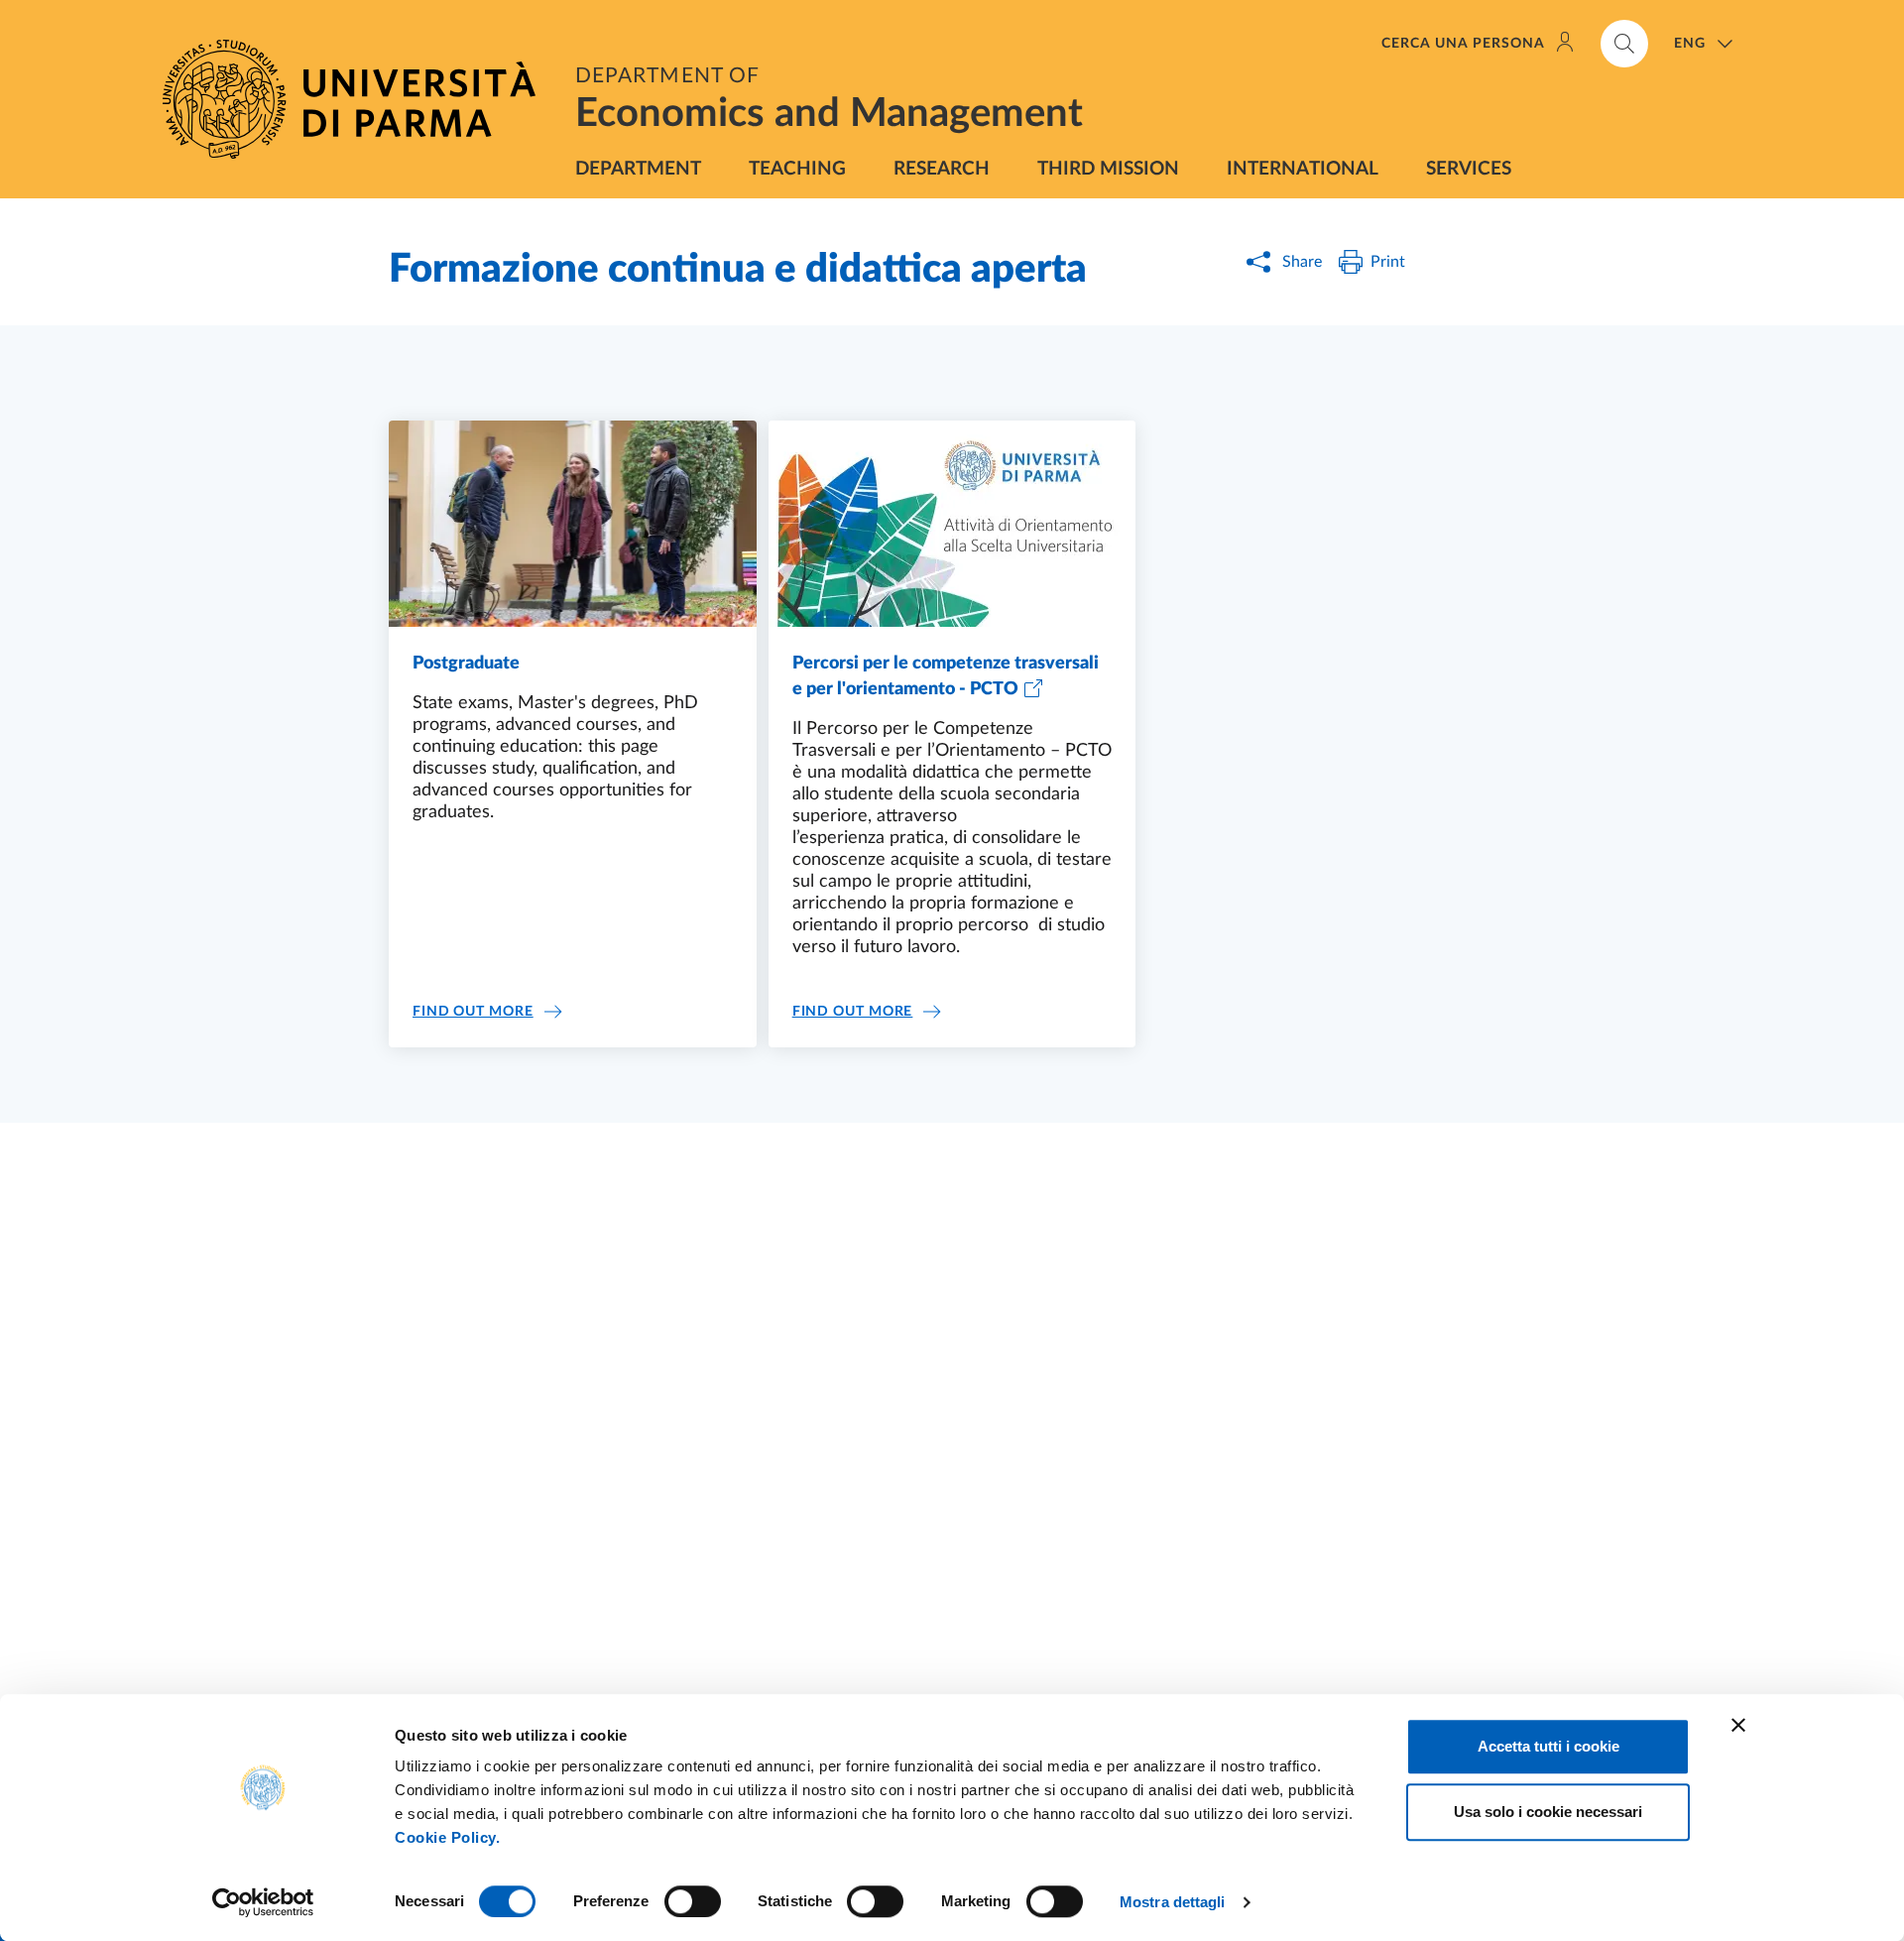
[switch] (693, 1901)
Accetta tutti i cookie (1548, 1746)
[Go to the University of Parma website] (357, 99)
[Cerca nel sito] (1624, 44)
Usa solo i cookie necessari (1548, 1812)
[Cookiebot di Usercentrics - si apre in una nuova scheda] (263, 1902)
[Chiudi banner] (1738, 1725)
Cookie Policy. (447, 1837)
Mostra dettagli (1173, 1902)
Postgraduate (466, 664)
